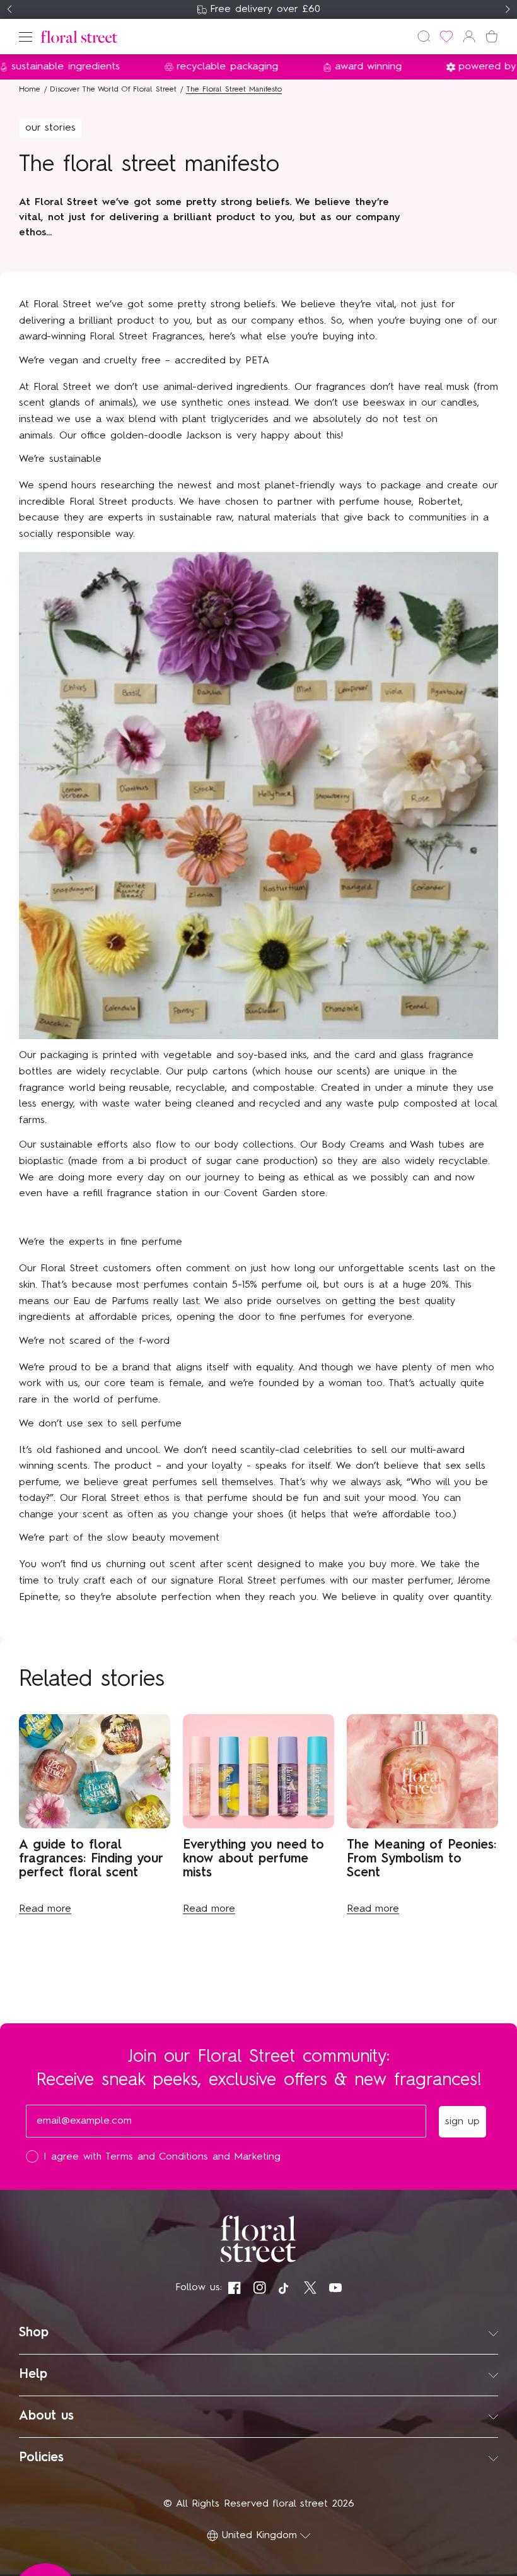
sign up (382, 1378)
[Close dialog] (491, 1102)
